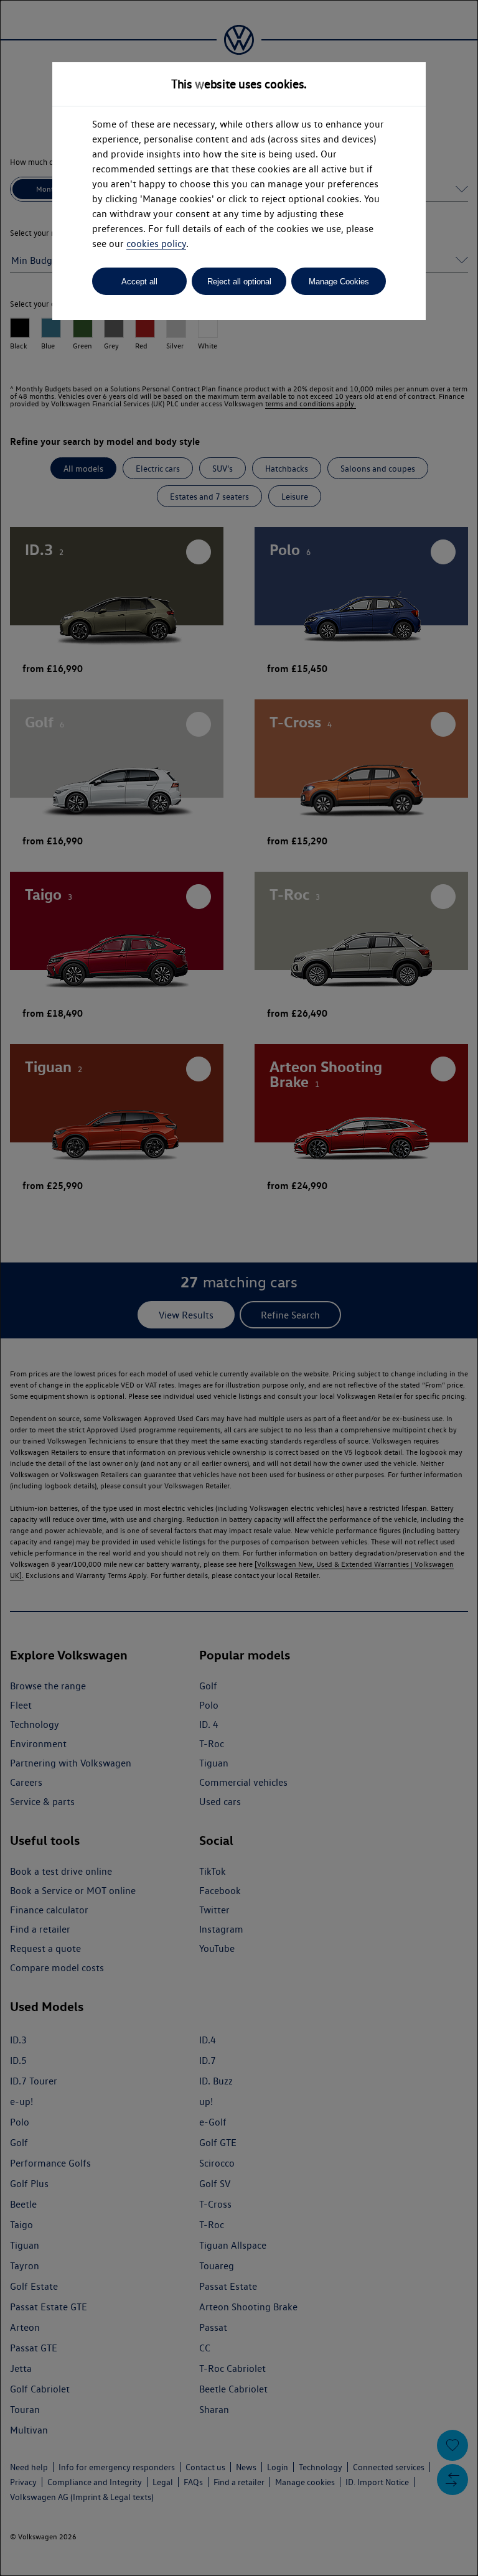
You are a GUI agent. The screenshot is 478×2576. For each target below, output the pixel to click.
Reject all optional (239, 282)
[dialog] (239, 1288)
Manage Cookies (339, 282)
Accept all (139, 282)
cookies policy (156, 244)
